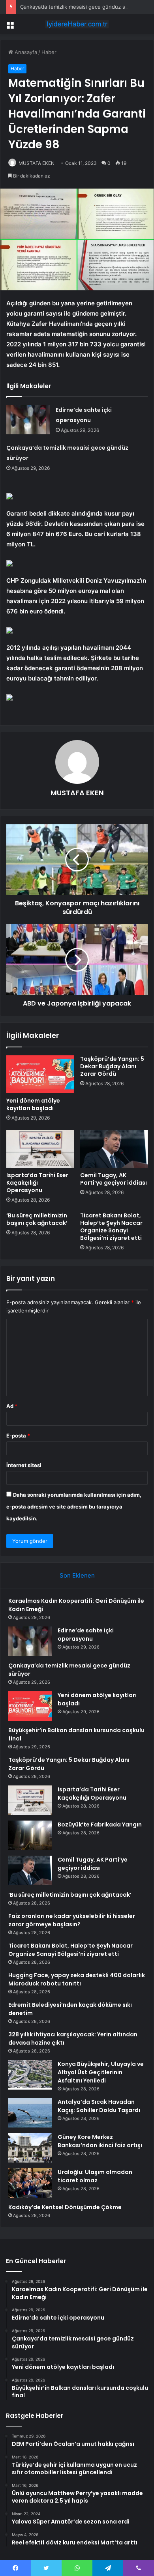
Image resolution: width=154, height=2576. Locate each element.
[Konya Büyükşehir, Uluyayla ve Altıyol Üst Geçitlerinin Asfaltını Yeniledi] (30, 2075)
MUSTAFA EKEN (37, 163)
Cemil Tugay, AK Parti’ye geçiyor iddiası (114, 1179)
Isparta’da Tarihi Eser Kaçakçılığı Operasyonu (37, 1183)
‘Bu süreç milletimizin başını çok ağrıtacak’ (37, 1219)
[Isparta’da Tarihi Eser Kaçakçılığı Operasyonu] (40, 1149)
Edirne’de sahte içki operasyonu (86, 1635)
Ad (12, 1406)
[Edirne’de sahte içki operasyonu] (28, 420)
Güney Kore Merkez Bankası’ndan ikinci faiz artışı (100, 2141)
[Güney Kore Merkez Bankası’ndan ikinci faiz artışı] (30, 2148)
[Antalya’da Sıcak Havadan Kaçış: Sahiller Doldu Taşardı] (30, 2113)
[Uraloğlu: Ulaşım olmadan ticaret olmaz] (30, 2183)
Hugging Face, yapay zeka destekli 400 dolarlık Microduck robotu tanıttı (77, 1979)
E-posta (18, 1436)
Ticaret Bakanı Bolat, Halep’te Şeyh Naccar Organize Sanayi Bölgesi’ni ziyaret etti (111, 1227)
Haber (49, 52)
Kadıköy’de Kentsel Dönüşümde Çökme (65, 2207)
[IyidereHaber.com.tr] (77, 24)
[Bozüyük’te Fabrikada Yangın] (30, 1835)
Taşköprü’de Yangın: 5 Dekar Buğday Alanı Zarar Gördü (112, 1066)
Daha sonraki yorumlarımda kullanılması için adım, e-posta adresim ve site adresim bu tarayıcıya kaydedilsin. (74, 1507)
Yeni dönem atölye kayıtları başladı (33, 1104)
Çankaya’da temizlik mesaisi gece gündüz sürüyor (81, 7)
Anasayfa (25, 52)
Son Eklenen (77, 1575)
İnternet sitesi (24, 1465)
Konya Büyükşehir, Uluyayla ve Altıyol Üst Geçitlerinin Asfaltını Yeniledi (101, 2072)
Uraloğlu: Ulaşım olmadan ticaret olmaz (95, 2176)
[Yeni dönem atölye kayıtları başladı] (40, 1074)
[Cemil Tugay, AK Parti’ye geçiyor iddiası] (114, 1149)
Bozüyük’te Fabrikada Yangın (100, 1825)
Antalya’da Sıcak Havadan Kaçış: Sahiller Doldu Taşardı (99, 2106)
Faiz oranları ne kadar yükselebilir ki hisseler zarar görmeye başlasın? (72, 1920)
